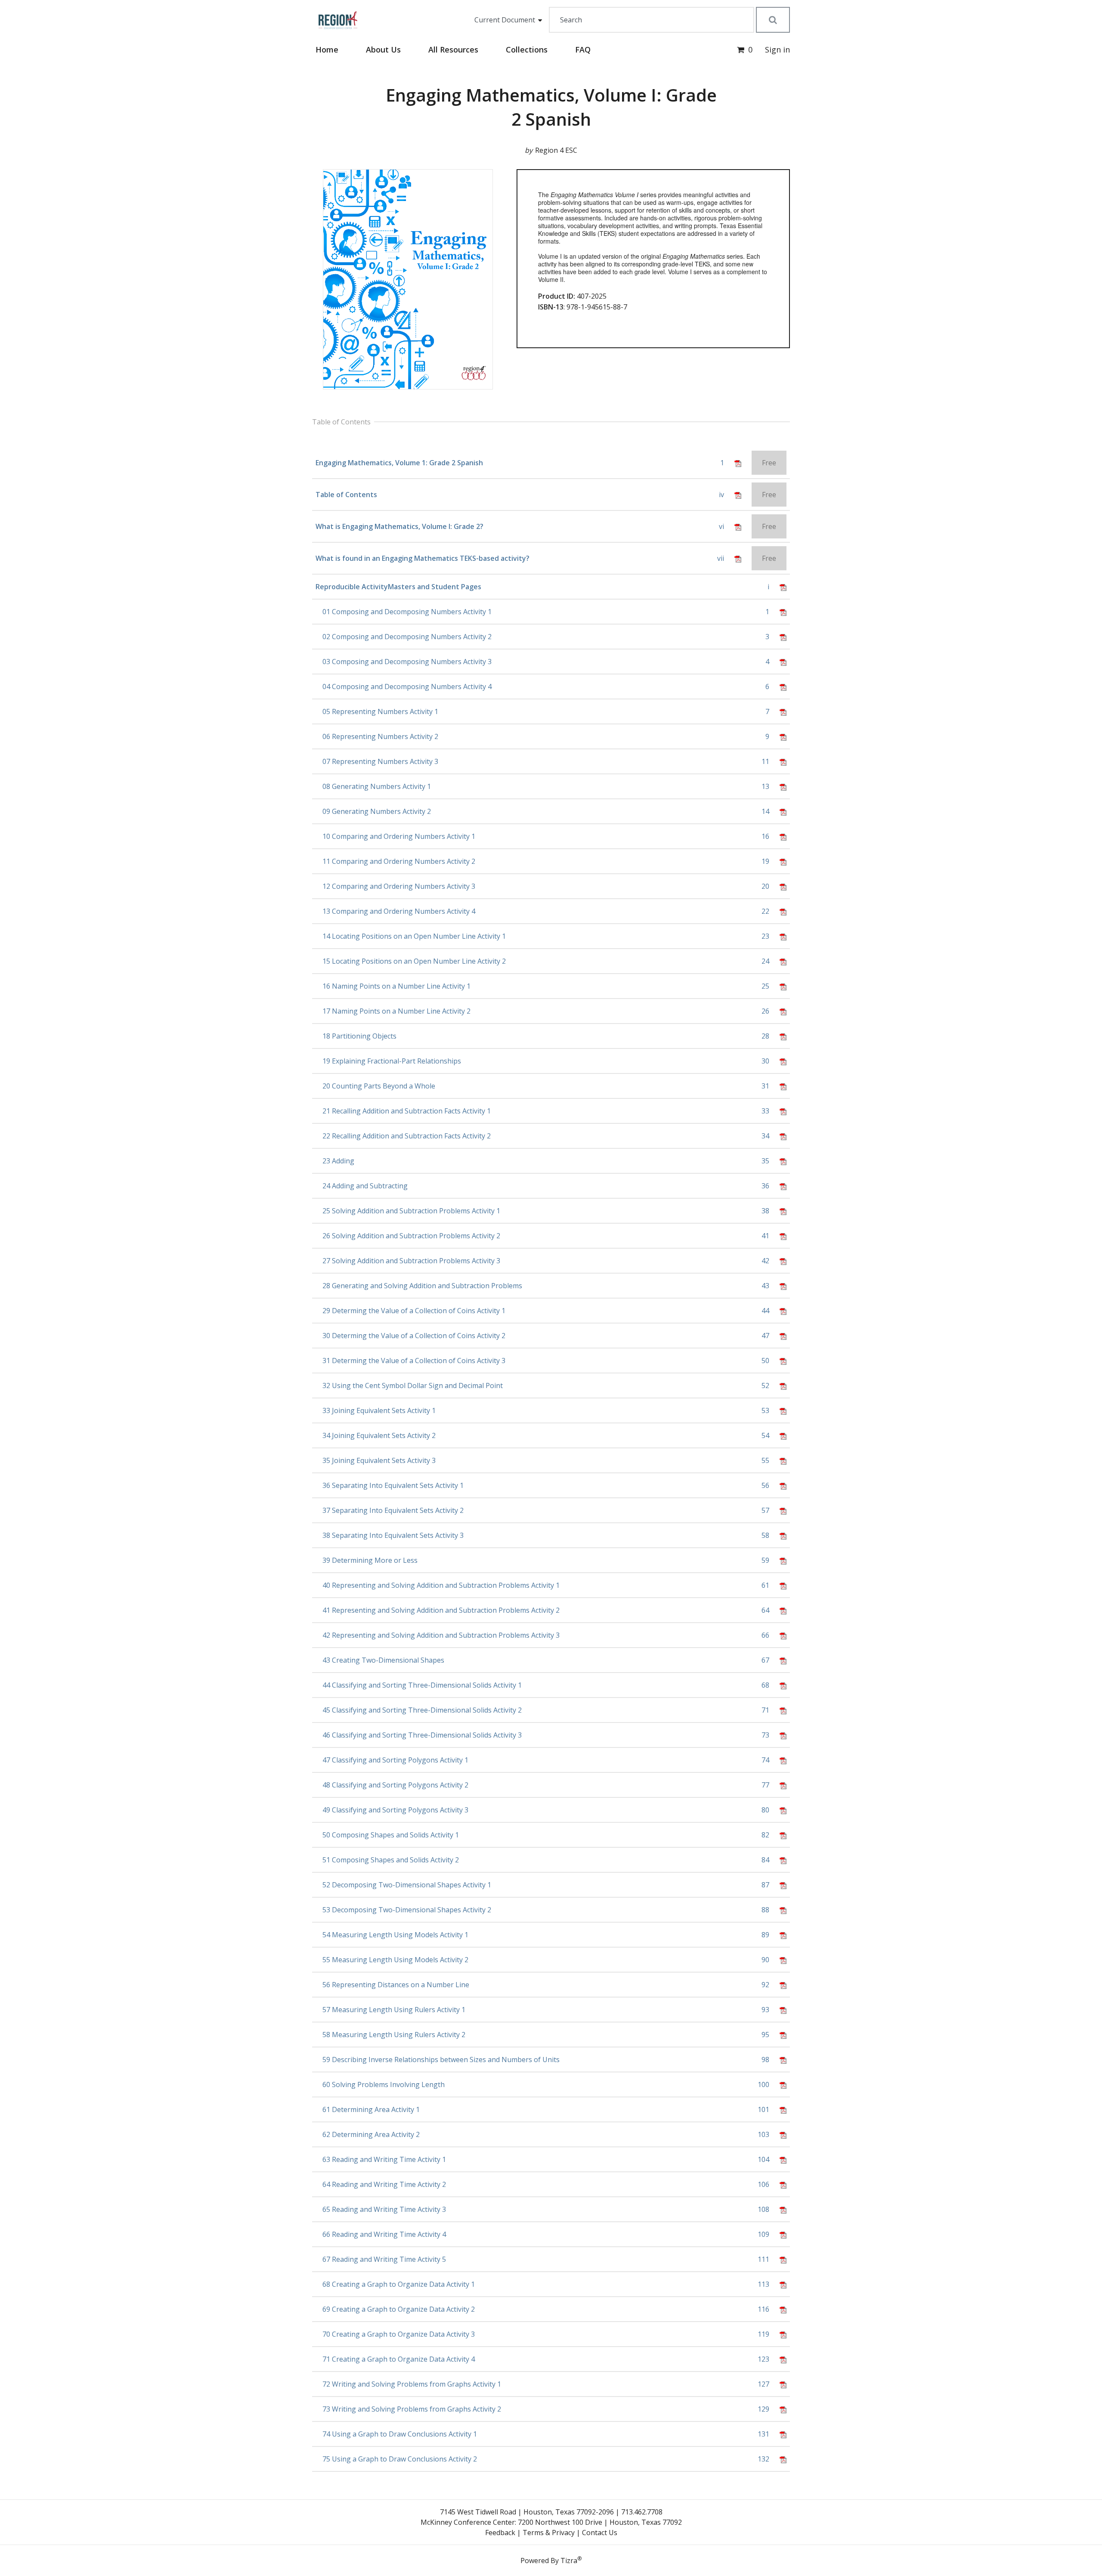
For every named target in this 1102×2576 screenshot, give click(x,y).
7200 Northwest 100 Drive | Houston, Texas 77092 (600, 2522)
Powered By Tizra (551, 2560)
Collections (527, 49)
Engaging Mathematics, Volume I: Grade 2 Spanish (551, 107)
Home (327, 49)
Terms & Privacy (549, 2533)
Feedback (500, 2533)
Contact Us (600, 2533)
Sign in (777, 49)
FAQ (583, 49)
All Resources (453, 49)
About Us (383, 49)
